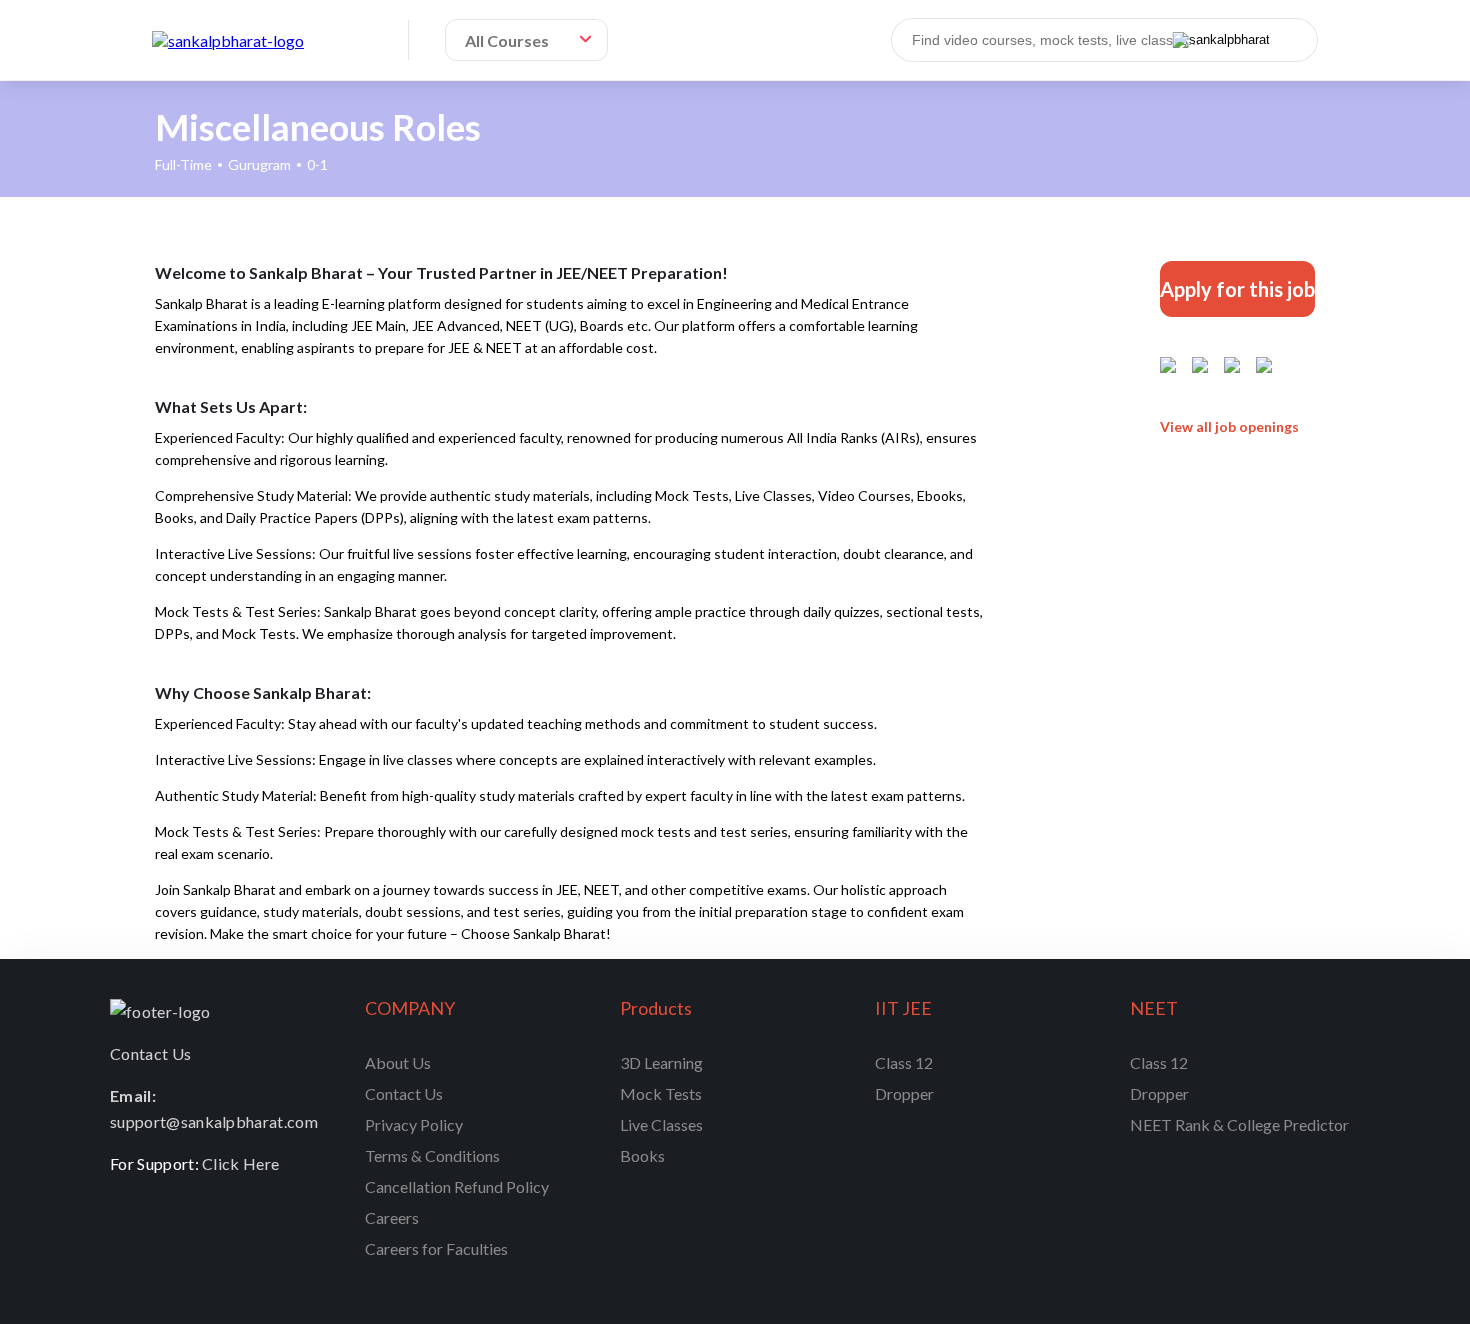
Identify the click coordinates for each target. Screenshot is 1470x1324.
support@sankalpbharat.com (214, 1121)
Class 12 (904, 1062)
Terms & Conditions (432, 1155)
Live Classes (661, 1124)
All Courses (507, 40)
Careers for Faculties (436, 1248)
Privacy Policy (414, 1124)
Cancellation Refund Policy (457, 1186)
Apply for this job (1237, 289)
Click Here (240, 1163)
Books (642, 1155)
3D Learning (661, 1062)
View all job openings (1229, 426)
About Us (398, 1062)
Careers (392, 1217)
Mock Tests (661, 1093)
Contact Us (404, 1093)
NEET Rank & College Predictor (1239, 1124)
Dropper (904, 1093)
